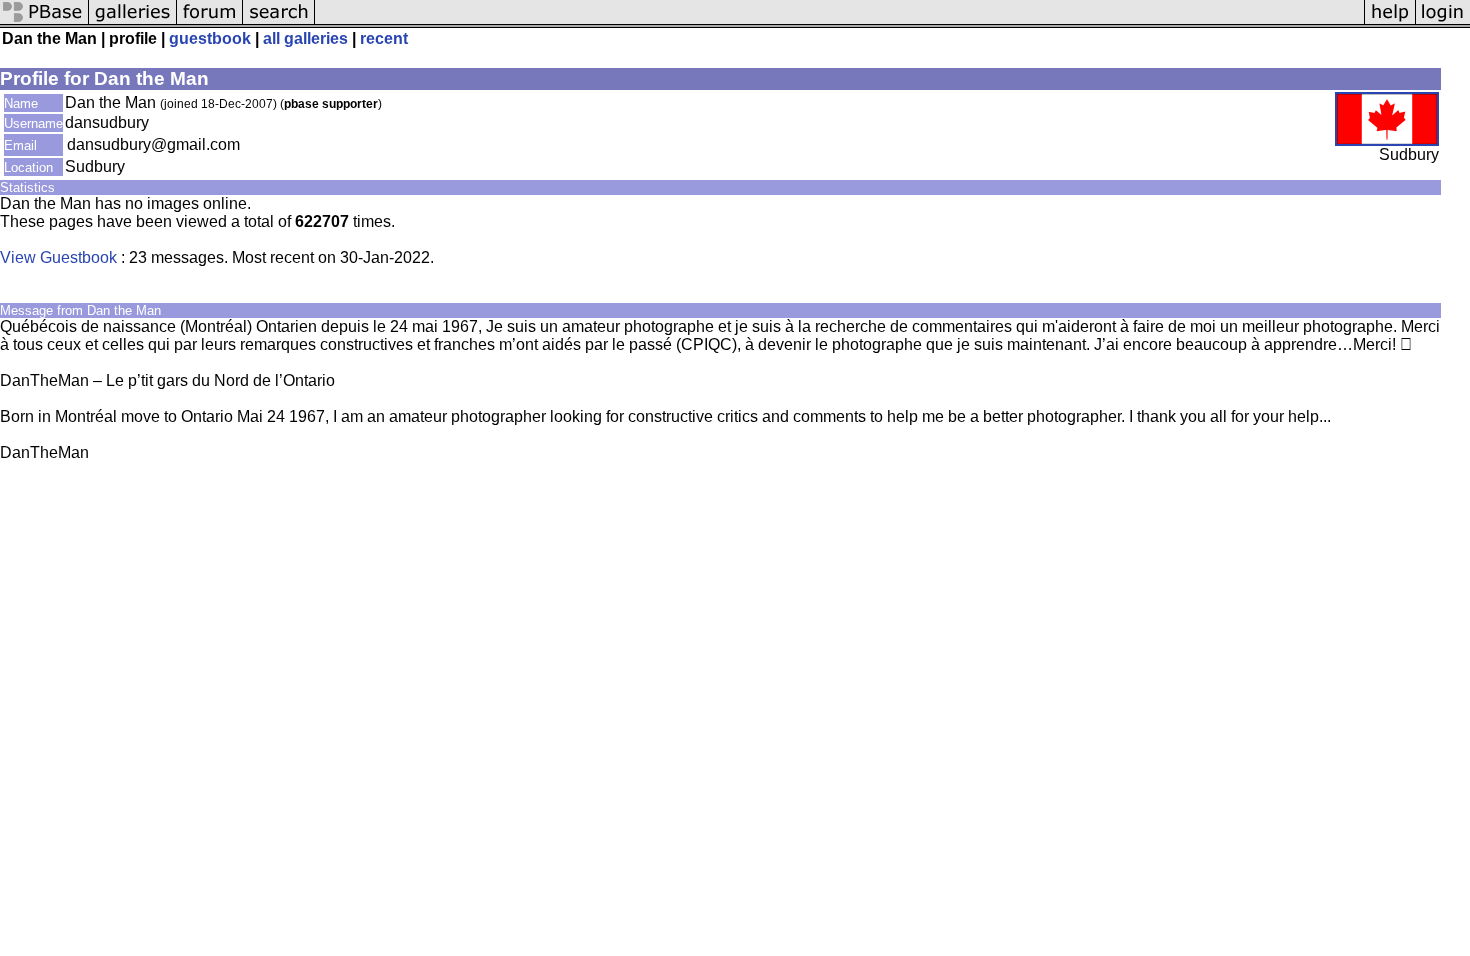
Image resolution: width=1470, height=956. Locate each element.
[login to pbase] (1443, 22)
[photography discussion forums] (210, 22)
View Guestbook (58, 257)
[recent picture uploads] (133, 22)
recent (384, 38)
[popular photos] (839, 22)
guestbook (210, 38)
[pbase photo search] (279, 22)
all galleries (305, 38)
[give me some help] (1390, 22)
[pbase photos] (44, 22)
